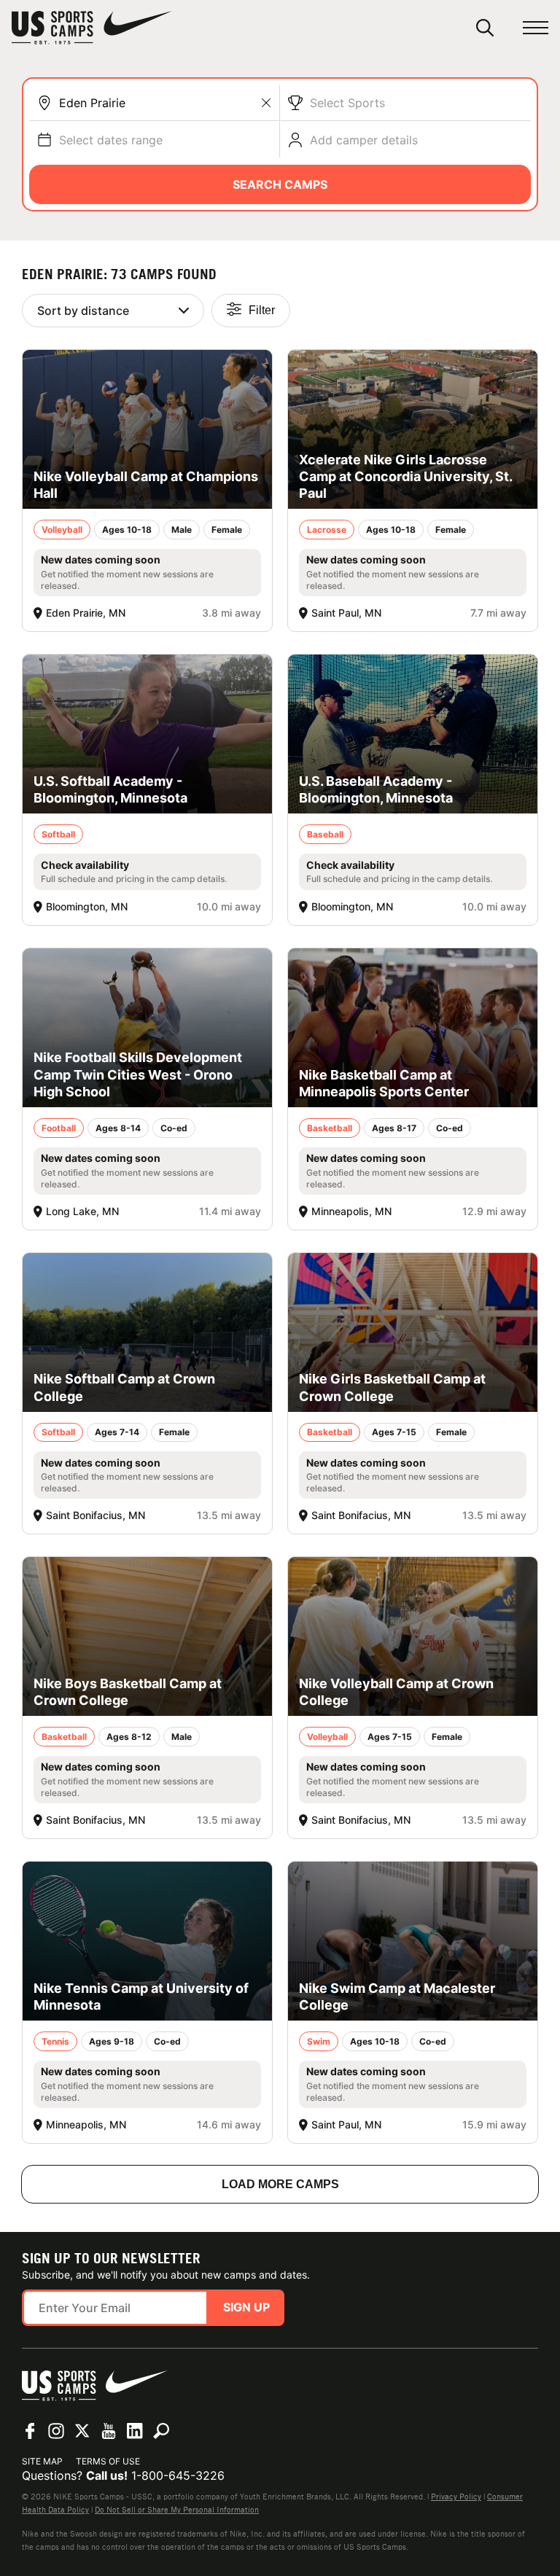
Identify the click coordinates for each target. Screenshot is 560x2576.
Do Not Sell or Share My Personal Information (177, 2510)
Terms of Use (108, 2461)
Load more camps (280, 2184)
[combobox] (166, 103)
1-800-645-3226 (178, 2475)
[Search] (485, 28)
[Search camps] (161, 2431)
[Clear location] (266, 103)
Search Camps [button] (280, 184)
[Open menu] (536, 28)
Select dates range (111, 140)
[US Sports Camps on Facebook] (30, 2431)
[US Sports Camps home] (92, 28)
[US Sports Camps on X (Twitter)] (82, 2431)
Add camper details (364, 140)
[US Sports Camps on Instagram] (56, 2431)
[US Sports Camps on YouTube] (109, 2431)
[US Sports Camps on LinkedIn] (135, 2431)
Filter (262, 310)
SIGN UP (246, 2307)
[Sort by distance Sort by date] (113, 311)
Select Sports (347, 103)
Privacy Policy (456, 2497)
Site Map (42, 2461)
